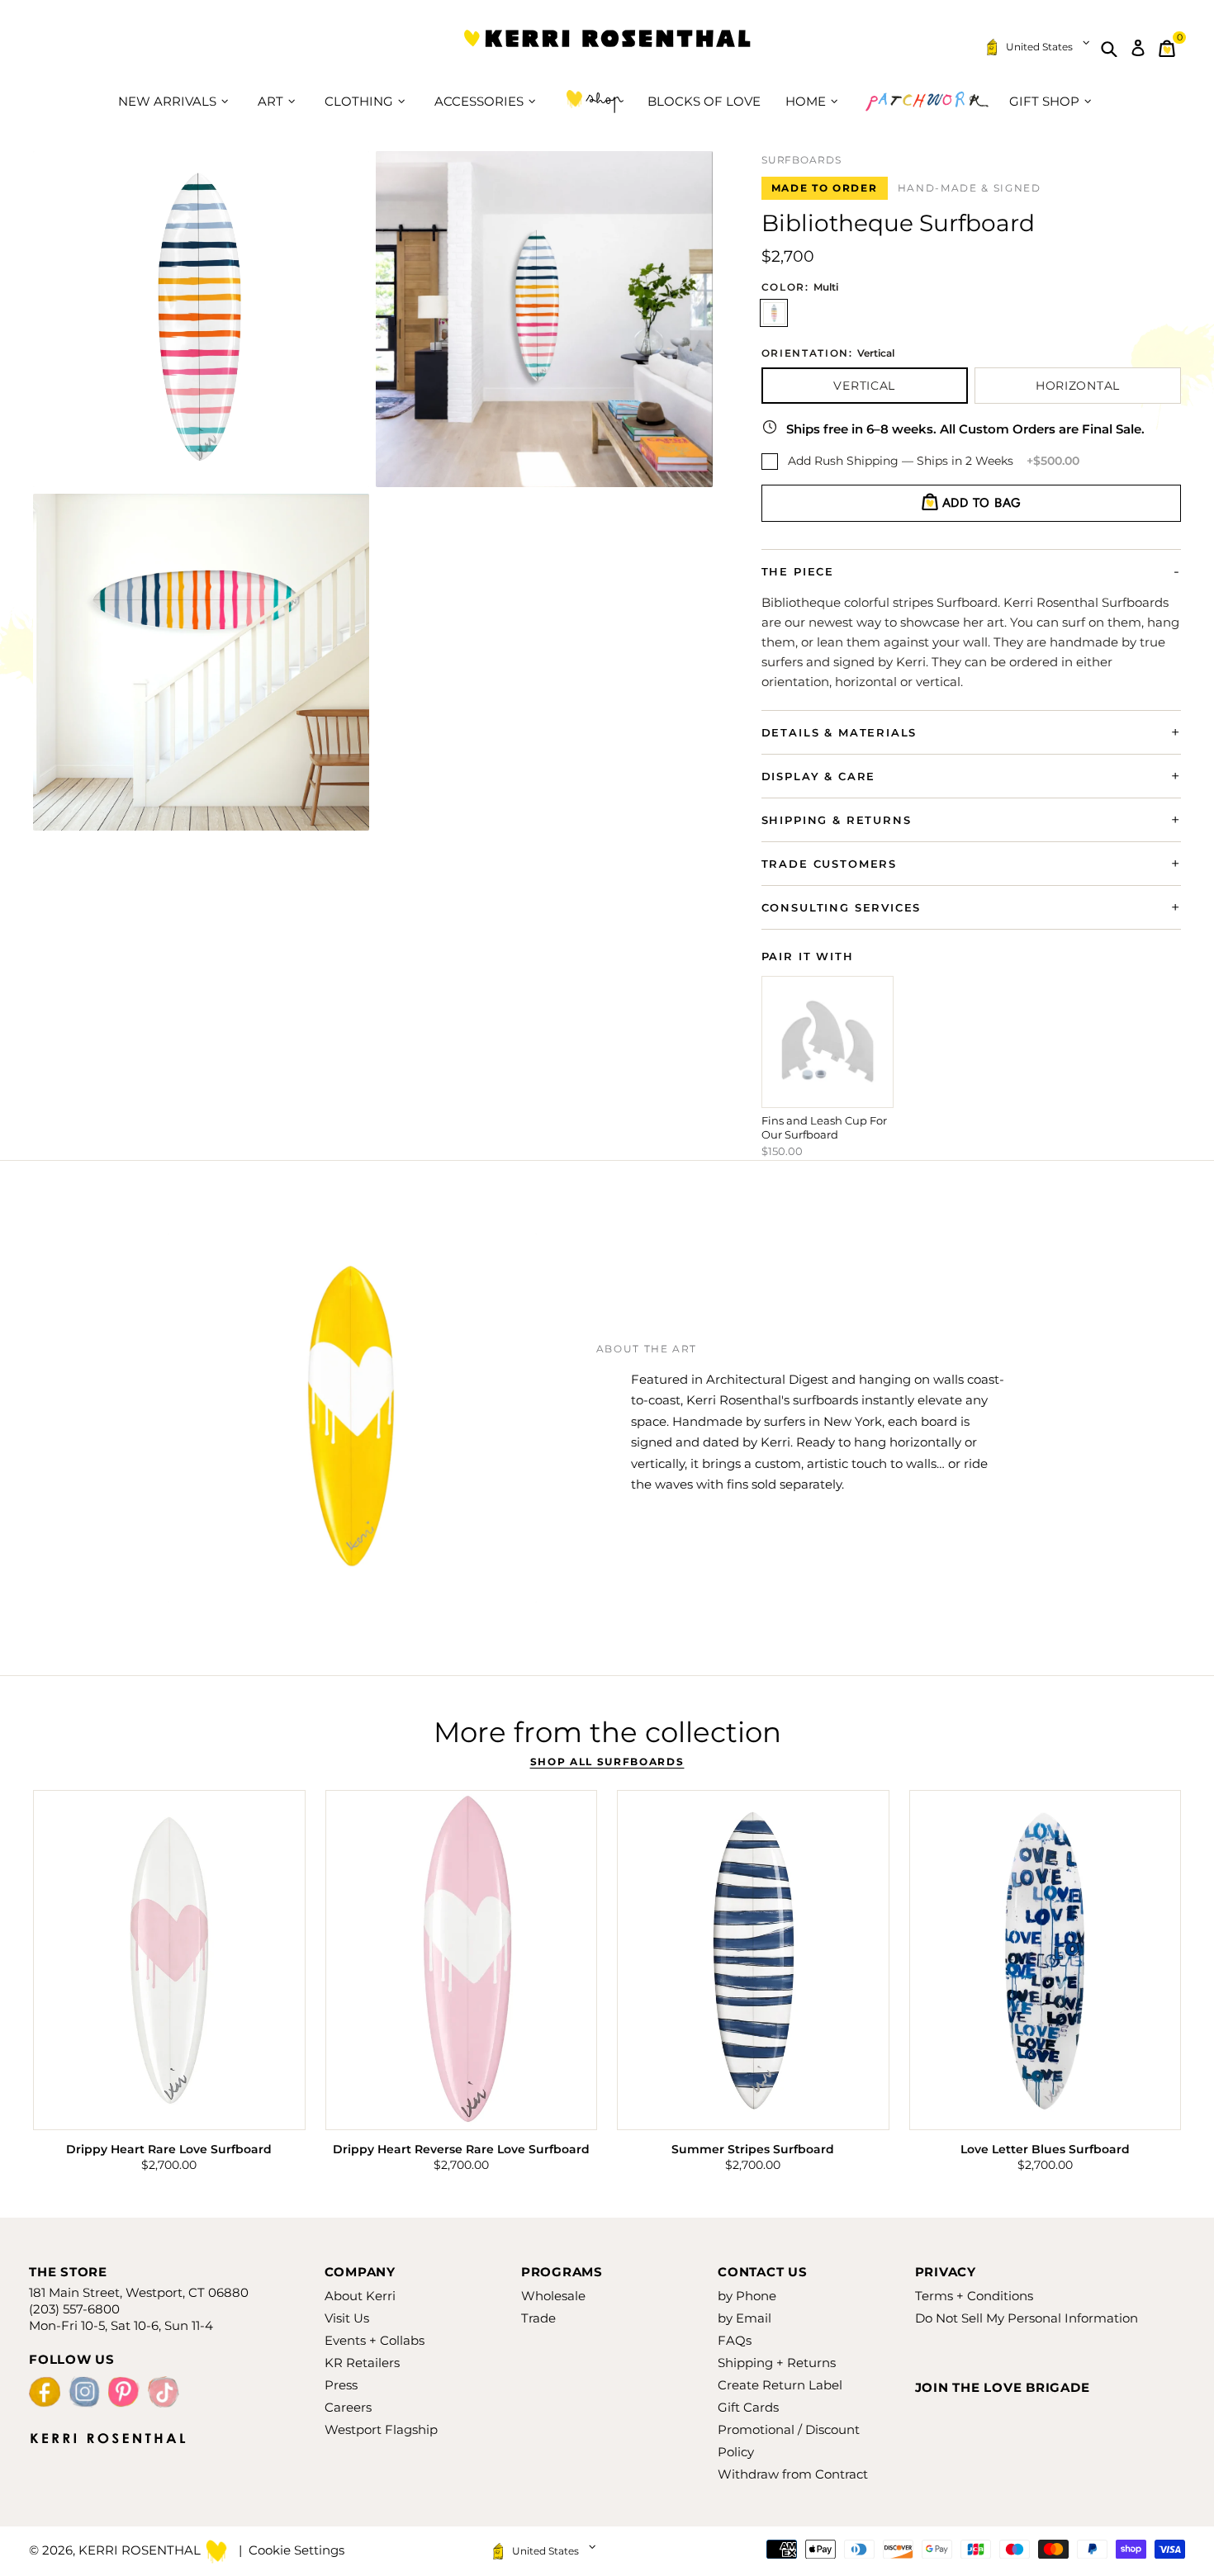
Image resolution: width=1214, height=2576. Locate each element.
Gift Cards (748, 2407)
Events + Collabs (375, 2340)
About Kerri (360, 2296)
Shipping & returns (837, 820)
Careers (348, 2407)
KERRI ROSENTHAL (607, 48)
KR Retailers (362, 2363)
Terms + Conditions (974, 2296)
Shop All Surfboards (607, 1762)
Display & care (818, 776)
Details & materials (839, 732)
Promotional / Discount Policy (789, 2441)
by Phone (747, 2296)
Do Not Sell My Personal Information (1027, 2318)
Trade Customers (829, 864)
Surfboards (801, 160)
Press (341, 2385)
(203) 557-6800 (74, 2309)
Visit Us (347, 2318)
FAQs (735, 2340)
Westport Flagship (381, 2429)
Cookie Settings (296, 2550)
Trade (538, 2318)
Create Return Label (780, 2385)
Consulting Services (842, 907)
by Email (745, 2318)
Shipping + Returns (777, 2363)
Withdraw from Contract (793, 2474)
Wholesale (553, 2296)
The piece (798, 571)
